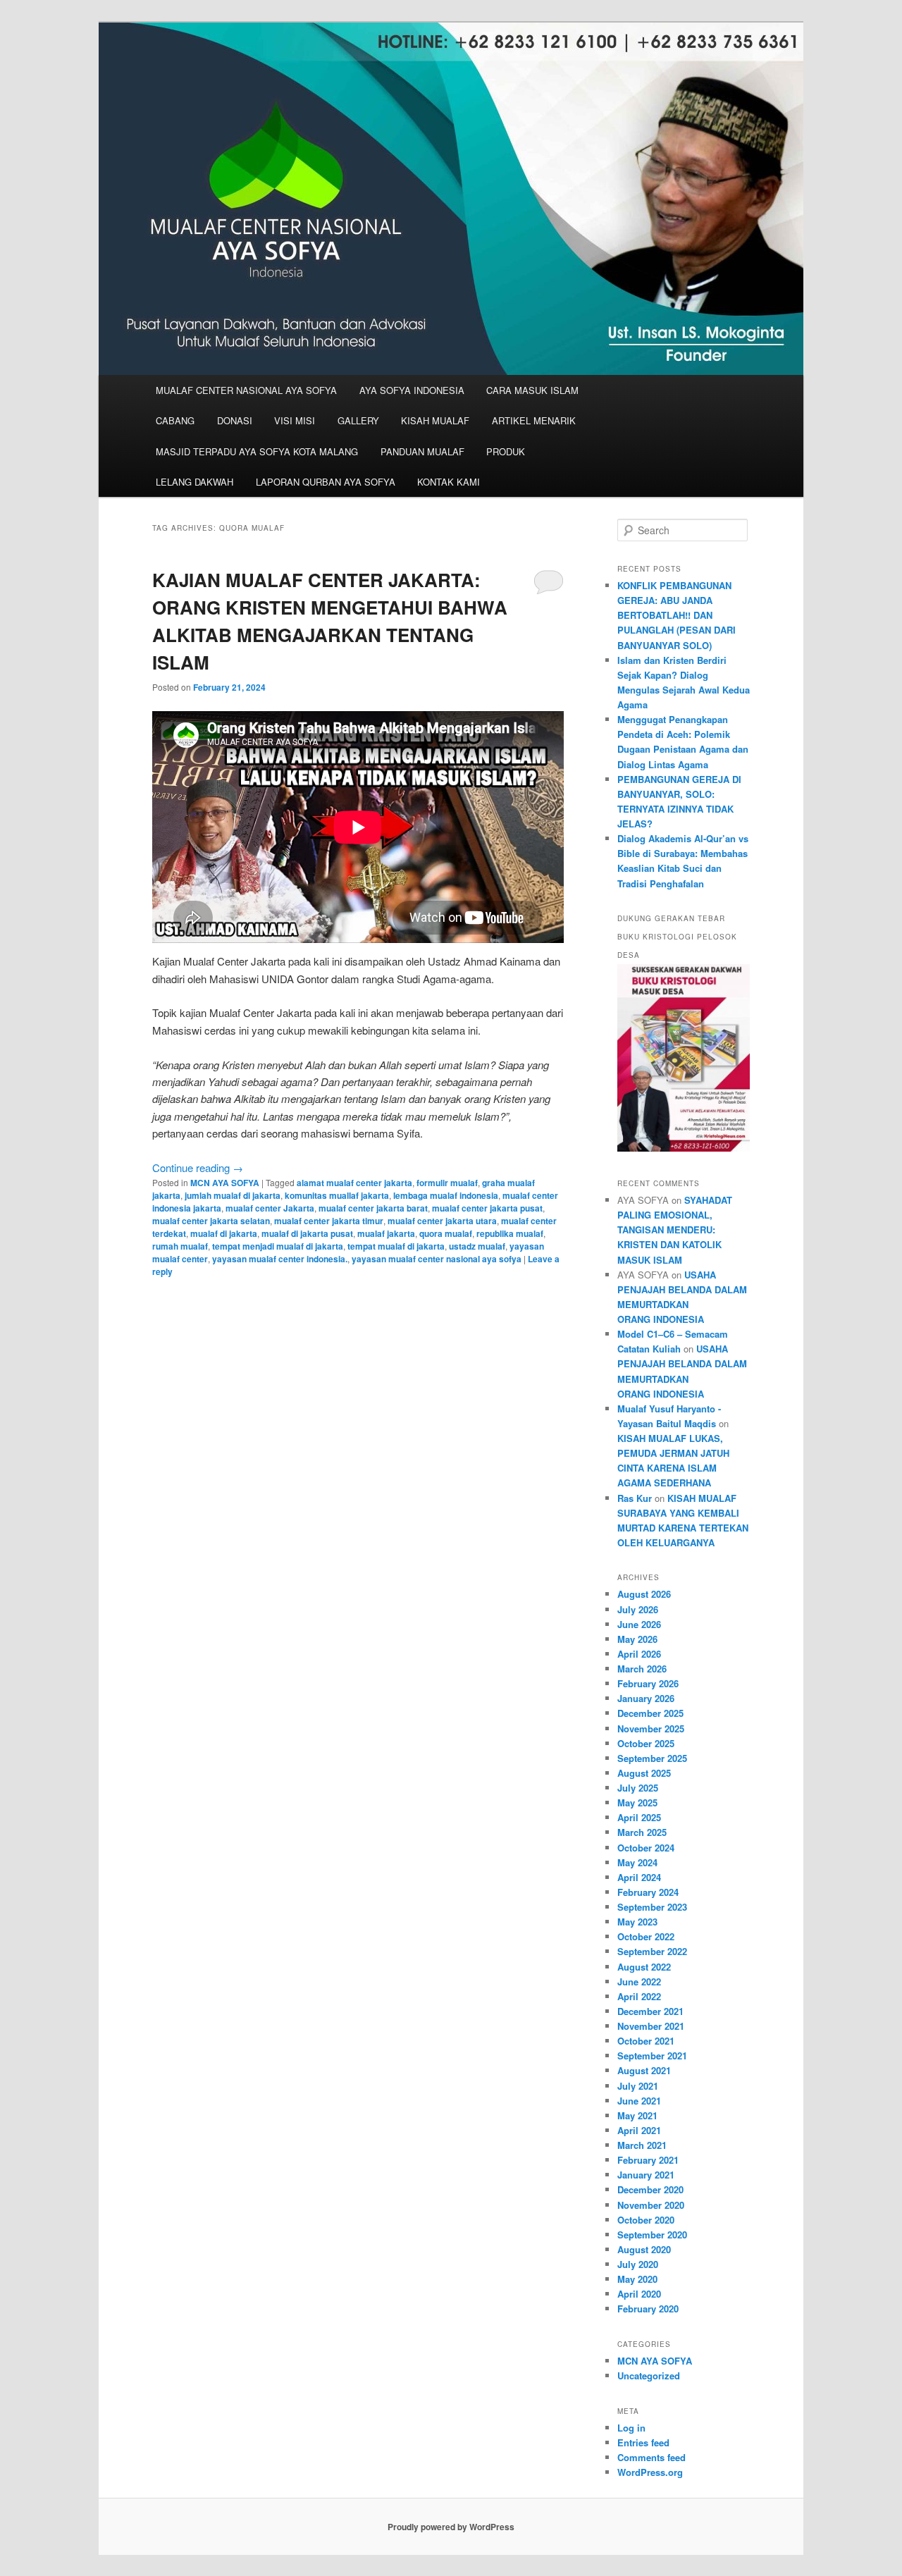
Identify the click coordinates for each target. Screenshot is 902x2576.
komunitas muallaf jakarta (337, 1195)
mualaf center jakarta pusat (487, 1208)
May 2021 (637, 2115)
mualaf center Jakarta (270, 1208)
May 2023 (637, 1922)
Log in (631, 2428)
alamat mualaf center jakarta (354, 1183)
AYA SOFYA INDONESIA (412, 390)
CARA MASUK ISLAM (532, 390)
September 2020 (652, 2235)
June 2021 (639, 2101)
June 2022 (639, 1982)
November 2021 (651, 2026)
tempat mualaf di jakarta (396, 1246)
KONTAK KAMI (449, 482)
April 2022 (639, 1996)
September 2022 (652, 1951)
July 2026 (638, 1609)
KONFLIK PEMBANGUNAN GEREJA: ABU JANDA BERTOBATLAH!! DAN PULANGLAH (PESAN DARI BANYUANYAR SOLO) (676, 615)
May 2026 (637, 1639)
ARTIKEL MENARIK (534, 420)
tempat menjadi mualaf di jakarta (278, 1246)
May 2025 (637, 1802)
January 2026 (646, 1698)
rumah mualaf (180, 1246)
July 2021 (638, 2086)
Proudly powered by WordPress (451, 2527)
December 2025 (650, 1713)
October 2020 (646, 2220)
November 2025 (651, 1728)
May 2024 (637, 1862)
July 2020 (638, 2264)
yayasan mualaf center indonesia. (280, 1259)
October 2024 (646, 1848)
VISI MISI (295, 420)
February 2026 (648, 1683)
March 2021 (642, 2145)
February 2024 (648, 1892)
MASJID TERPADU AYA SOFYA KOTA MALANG (257, 451)
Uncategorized (649, 2375)
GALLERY (358, 420)
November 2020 (651, 2205)
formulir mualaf (447, 1183)
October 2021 (646, 2041)
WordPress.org (650, 2472)
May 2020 (637, 2279)
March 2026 (642, 1669)
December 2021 (650, 2011)
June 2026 (639, 1624)
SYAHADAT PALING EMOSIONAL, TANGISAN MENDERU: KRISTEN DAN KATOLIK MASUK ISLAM (675, 1230)
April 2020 (639, 2294)
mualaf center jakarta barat (373, 1208)
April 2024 (639, 1877)
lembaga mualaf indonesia (446, 1195)
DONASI (235, 420)
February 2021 (648, 2160)
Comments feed (651, 2457)
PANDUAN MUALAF (422, 451)
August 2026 (644, 1594)
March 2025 (642, 1832)
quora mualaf (446, 1233)
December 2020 (650, 2189)
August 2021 (644, 2070)
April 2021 (639, 2130)
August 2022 (644, 1967)
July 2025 (638, 1788)
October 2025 (646, 1743)
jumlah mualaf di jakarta (233, 1195)
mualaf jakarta (386, 1233)
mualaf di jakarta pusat (307, 1233)
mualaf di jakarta (224, 1233)
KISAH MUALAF (435, 420)
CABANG (175, 420)
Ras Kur (635, 1498)
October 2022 (646, 1936)
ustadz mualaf (477, 1246)
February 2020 (648, 2309)
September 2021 (652, 2056)
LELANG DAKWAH (194, 482)
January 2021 (646, 2175)
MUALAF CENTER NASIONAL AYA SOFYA (246, 390)
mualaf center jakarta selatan (211, 1221)
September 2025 (652, 1758)
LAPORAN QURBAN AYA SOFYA (326, 482)
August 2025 (644, 1773)
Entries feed (643, 2442)
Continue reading (198, 1167)
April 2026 (639, 1654)
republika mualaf (510, 1233)
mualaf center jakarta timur (329, 1221)
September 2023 (652, 1907)
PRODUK (506, 451)
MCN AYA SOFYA (225, 1183)
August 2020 (644, 2249)
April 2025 (639, 1817)
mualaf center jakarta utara (442, 1221)
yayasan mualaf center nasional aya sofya (437, 1259)
